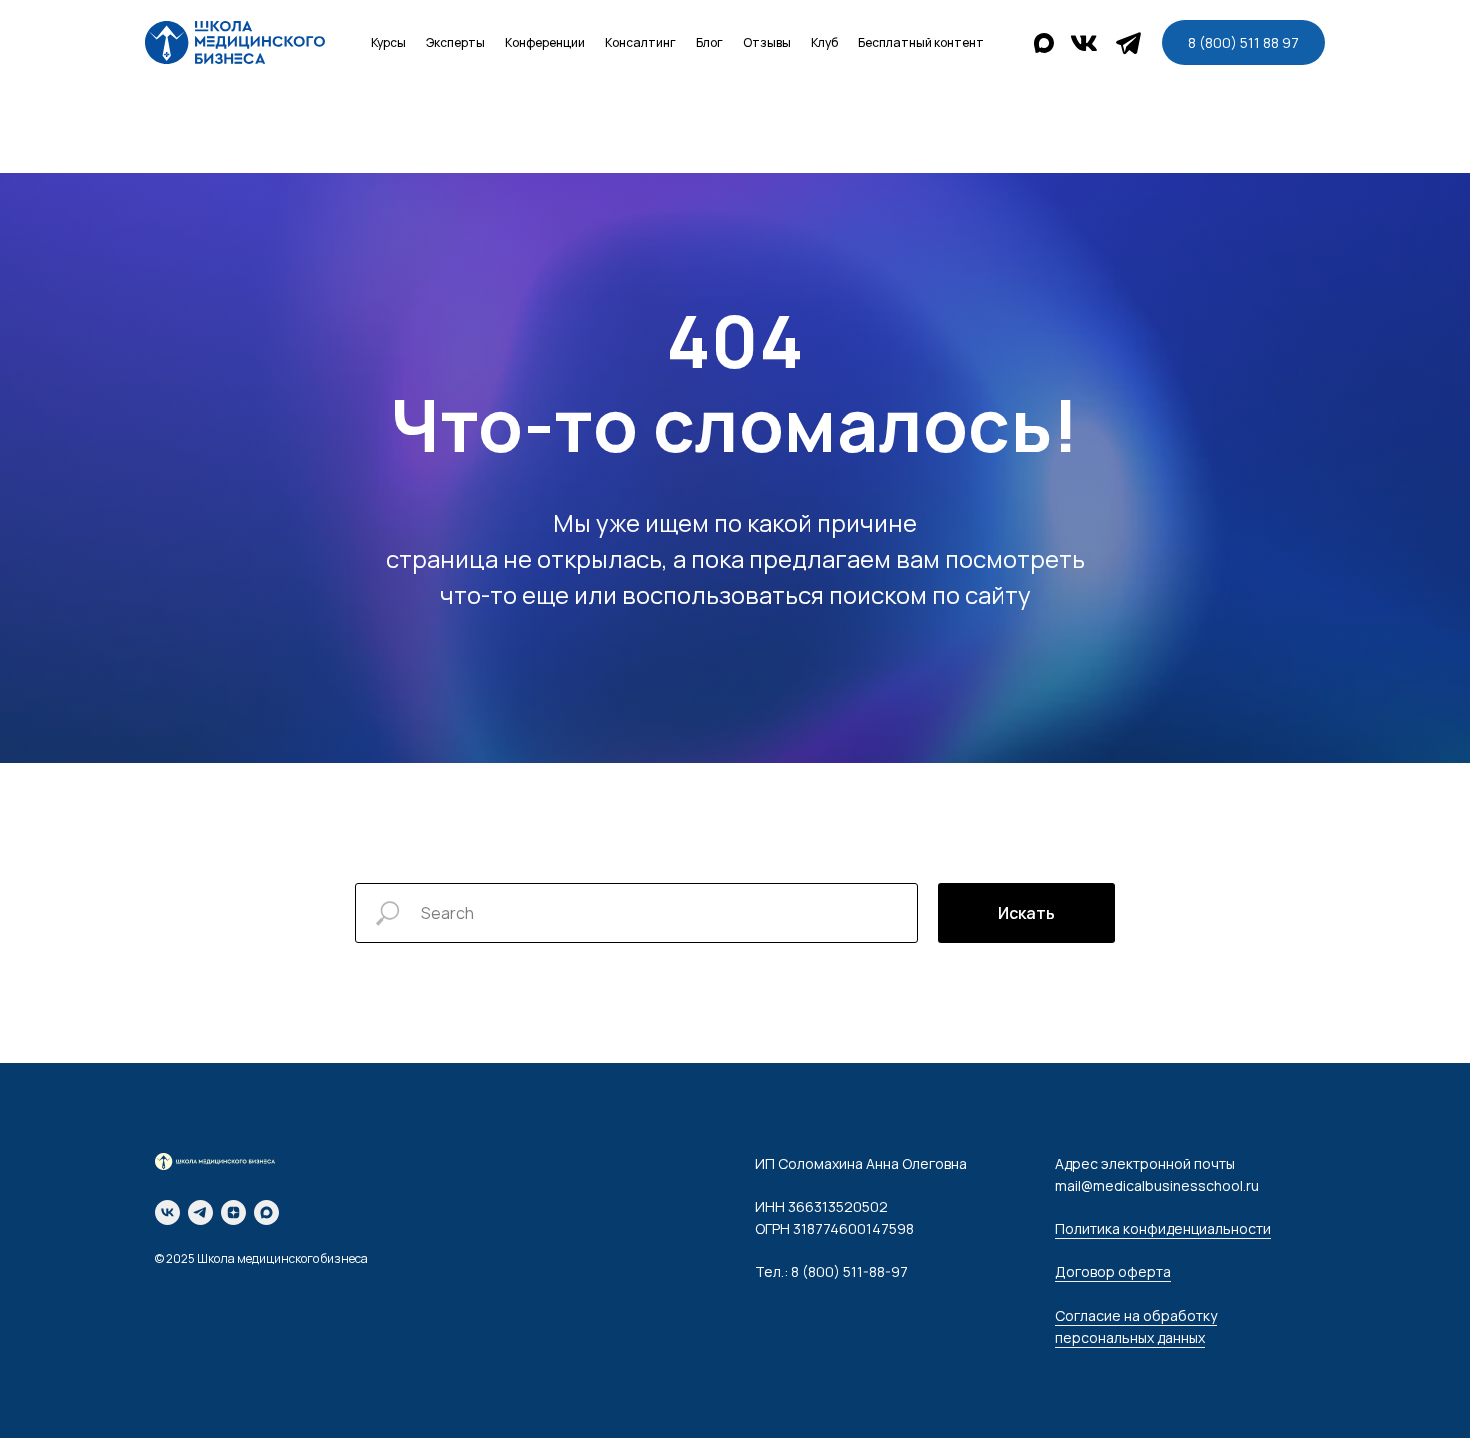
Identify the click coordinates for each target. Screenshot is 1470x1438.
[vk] (167, 1212)
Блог (709, 42)
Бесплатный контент (921, 42)
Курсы (388, 42)
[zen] (233, 1212)
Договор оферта (1113, 1271)
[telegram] (200, 1212)
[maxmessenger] (266, 1212)
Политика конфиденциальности (1163, 1228)
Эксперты (455, 42)
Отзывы (767, 42)
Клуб (824, 42)
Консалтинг (640, 42)
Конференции (545, 42)
